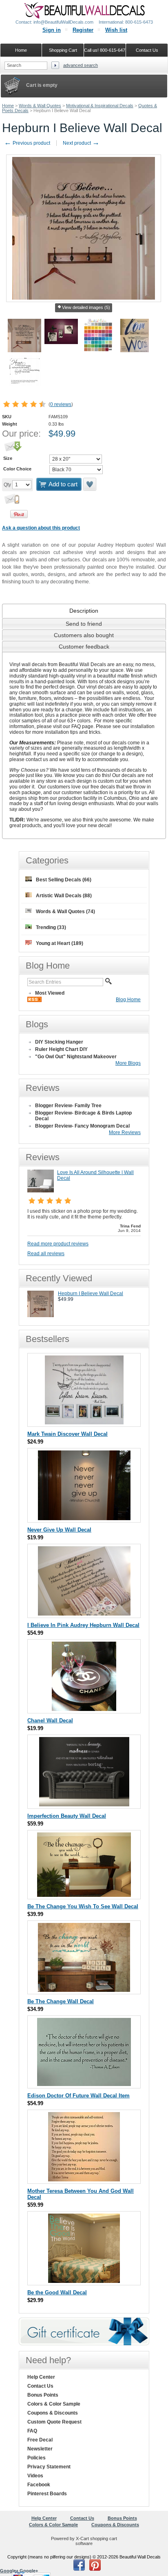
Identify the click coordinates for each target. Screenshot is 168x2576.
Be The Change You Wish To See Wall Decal (83, 1906)
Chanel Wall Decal (50, 1721)
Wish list (116, 30)
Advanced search (81, 65)
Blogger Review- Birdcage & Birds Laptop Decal (83, 1116)
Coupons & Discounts (53, 2413)
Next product (81, 143)
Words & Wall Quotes (40, 106)
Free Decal (40, 2440)
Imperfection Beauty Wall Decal (67, 1816)
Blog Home (128, 1000)
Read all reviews (46, 1254)
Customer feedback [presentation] (84, 647)
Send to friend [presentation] (84, 624)
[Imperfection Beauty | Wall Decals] (84, 1805)
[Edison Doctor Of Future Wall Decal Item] (84, 2084)
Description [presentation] (84, 611)
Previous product (27, 143)
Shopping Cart (63, 50)
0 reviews (61, 404)
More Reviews (125, 1132)
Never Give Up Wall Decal (59, 1530)
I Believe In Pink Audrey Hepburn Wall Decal (83, 1625)
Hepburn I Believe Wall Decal (91, 1294)
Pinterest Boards (47, 2494)
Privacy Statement (49, 2467)
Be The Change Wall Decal (61, 2001)
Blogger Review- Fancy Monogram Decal (82, 1126)
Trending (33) (51, 927)
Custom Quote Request (54, 2422)
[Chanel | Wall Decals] (84, 1709)
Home (8, 106)
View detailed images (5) (86, 307)
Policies (36, 2458)
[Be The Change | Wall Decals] (84, 1990)
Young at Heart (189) (60, 943)
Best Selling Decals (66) (64, 880)
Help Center (41, 2377)
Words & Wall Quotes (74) (65, 912)
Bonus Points (43, 2395)
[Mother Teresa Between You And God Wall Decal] (84, 2180)
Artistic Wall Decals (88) (64, 896)
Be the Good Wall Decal (57, 2292)
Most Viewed (50, 993)
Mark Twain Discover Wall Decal (67, 1434)
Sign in (52, 30)
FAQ (32, 2431)
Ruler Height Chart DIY (61, 1049)
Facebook (39, 2485)
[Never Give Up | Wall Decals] (84, 1518)
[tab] (84, 611)
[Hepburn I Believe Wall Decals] (41, 1316)
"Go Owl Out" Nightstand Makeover (76, 1057)
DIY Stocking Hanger (59, 1042)
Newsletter (40, 2449)
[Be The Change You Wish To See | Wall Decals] (84, 1895)
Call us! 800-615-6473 (105, 50)
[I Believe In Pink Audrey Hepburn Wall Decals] (84, 1614)
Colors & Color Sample (54, 2404)
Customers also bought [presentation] (84, 635)
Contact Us (40, 2386)
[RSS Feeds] (34, 1000)
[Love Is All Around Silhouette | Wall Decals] (41, 1191)
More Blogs (128, 1063)
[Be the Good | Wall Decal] (84, 2281)
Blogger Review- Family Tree (68, 1106)
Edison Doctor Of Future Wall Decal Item (78, 2096)
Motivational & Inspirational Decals (100, 106)
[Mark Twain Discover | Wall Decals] (84, 1423)
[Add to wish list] (90, 484)
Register (83, 30)
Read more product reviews (58, 1244)
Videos (35, 2476)
